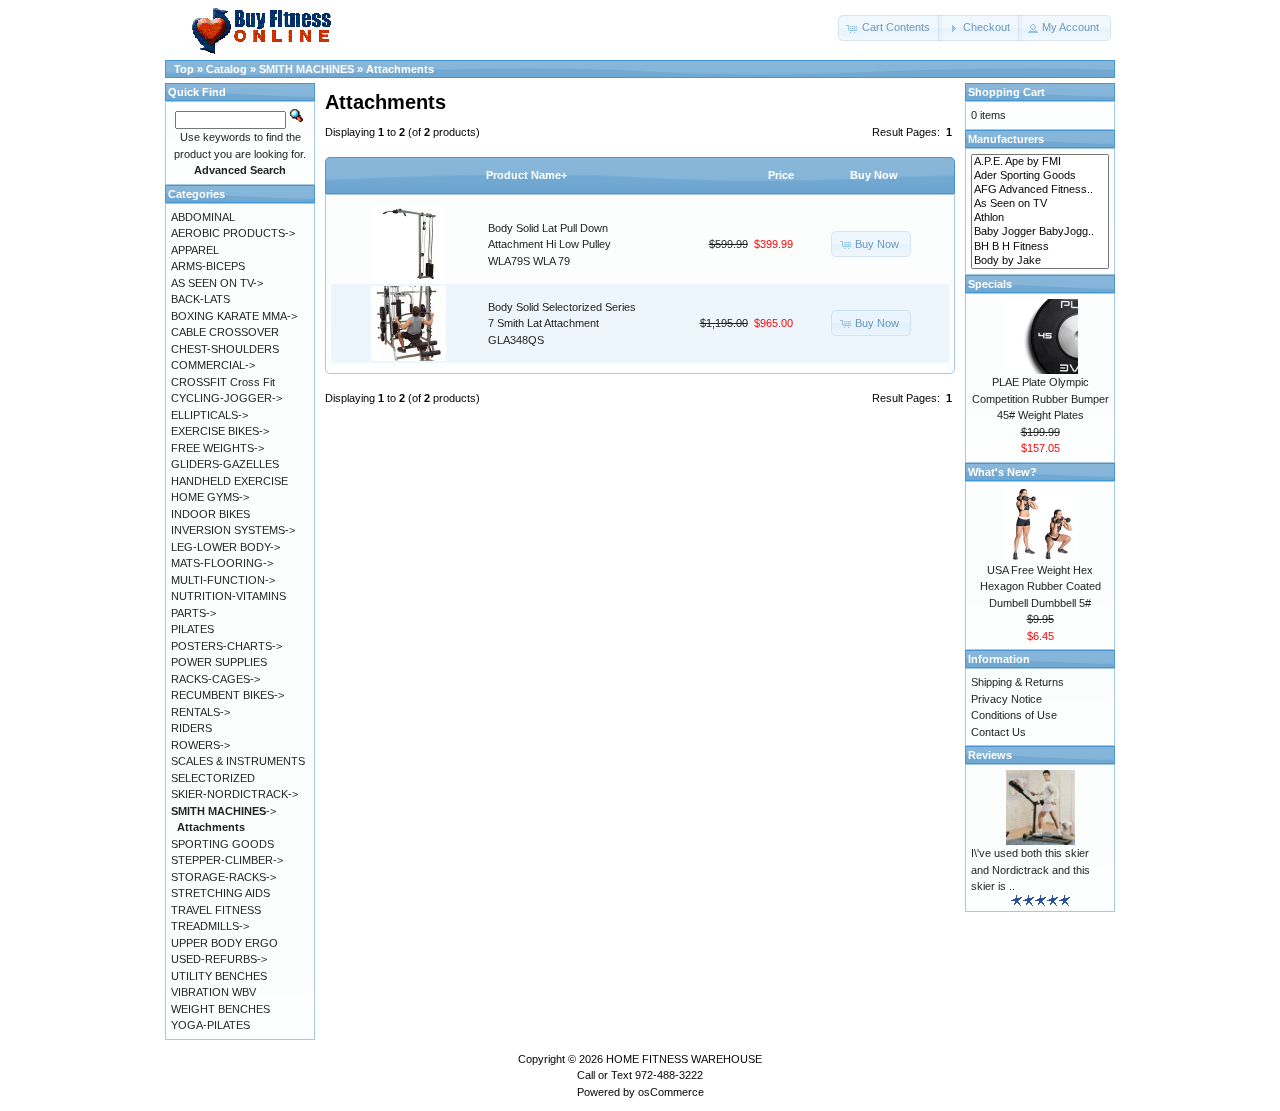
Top (184, 69)
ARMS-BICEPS (208, 266)
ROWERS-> (200, 745)
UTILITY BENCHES (219, 976)
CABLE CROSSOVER (225, 332)
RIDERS (191, 728)
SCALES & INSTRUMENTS (238, 761)
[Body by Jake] (1040, 261)
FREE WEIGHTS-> (217, 448)
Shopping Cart (1006, 92)
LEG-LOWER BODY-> (225, 547)
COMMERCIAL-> (213, 365)
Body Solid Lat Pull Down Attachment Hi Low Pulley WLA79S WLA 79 (549, 244)
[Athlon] (1040, 218)
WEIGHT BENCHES (220, 1009)
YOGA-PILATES (210, 1025)
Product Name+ (526, 175)
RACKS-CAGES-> (215, 679)
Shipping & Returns (1017, 682)
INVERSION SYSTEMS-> (233, 530)
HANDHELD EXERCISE (229, 481)
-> (223, 811)
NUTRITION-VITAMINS (228, 596)
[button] (890, 28)
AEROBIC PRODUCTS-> (233, 233)
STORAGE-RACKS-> (223, 877)
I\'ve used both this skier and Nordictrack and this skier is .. (1030, 869)
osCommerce (671, 1092)
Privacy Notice (1006, 699)
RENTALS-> (200, 712)
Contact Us (998, 732)
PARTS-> (193, 613)
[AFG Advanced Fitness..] (1040, 190)
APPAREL (195, 250)
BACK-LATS (200, 299)
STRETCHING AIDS (220, 893)
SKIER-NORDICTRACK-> (234, 794)
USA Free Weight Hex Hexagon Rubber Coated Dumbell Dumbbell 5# (1040, 586)
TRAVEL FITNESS (216, 910)
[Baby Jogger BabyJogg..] (1040, 232)
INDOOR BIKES (210, 514)
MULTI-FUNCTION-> (223, 580)
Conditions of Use (1014, 715)
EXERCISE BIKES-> (220, 431)
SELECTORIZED (213, 778)
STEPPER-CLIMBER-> (227, 860)
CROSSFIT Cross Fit (223, 382)
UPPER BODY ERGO (224, 943)
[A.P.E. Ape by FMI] (1040, 162)
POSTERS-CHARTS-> (226, 646)
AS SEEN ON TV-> (217, 283)
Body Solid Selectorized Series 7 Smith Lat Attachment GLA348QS (562, 323)
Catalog (226, 69)
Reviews (990, 755)
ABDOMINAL (203, 217)
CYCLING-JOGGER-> (226, 398)
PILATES (192, 629)
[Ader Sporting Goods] (1040, 176)
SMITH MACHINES (306, 69)
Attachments (400, 69)
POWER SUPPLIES (219, 662)
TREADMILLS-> (210, 926)
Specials (990, 284)
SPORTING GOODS (222, 844)
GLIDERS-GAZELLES (225, 464)
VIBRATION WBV (213, 992)
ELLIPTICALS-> (209, 415)
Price (781, 175)
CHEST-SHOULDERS (225, 349)
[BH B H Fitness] (1040, 247)
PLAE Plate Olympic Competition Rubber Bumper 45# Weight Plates (1040, 398)
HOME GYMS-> (210, 497)
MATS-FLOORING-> (222, 563)
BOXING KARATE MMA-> (234, 316)
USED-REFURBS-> (219, 959)
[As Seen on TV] (1040, 204)
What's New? (1002, 472)
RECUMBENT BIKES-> (227, 695)
